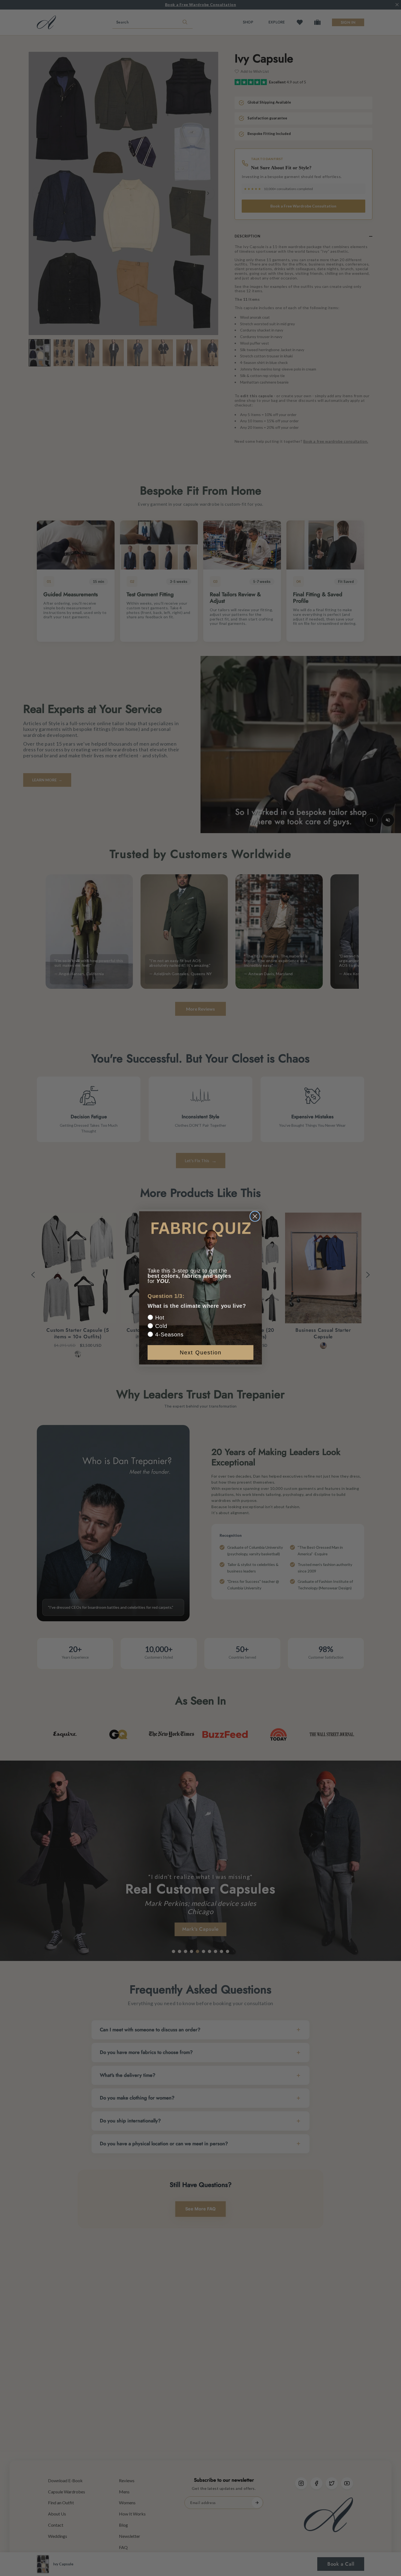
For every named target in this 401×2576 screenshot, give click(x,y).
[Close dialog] (255, 1216)
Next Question (201, 1352)
